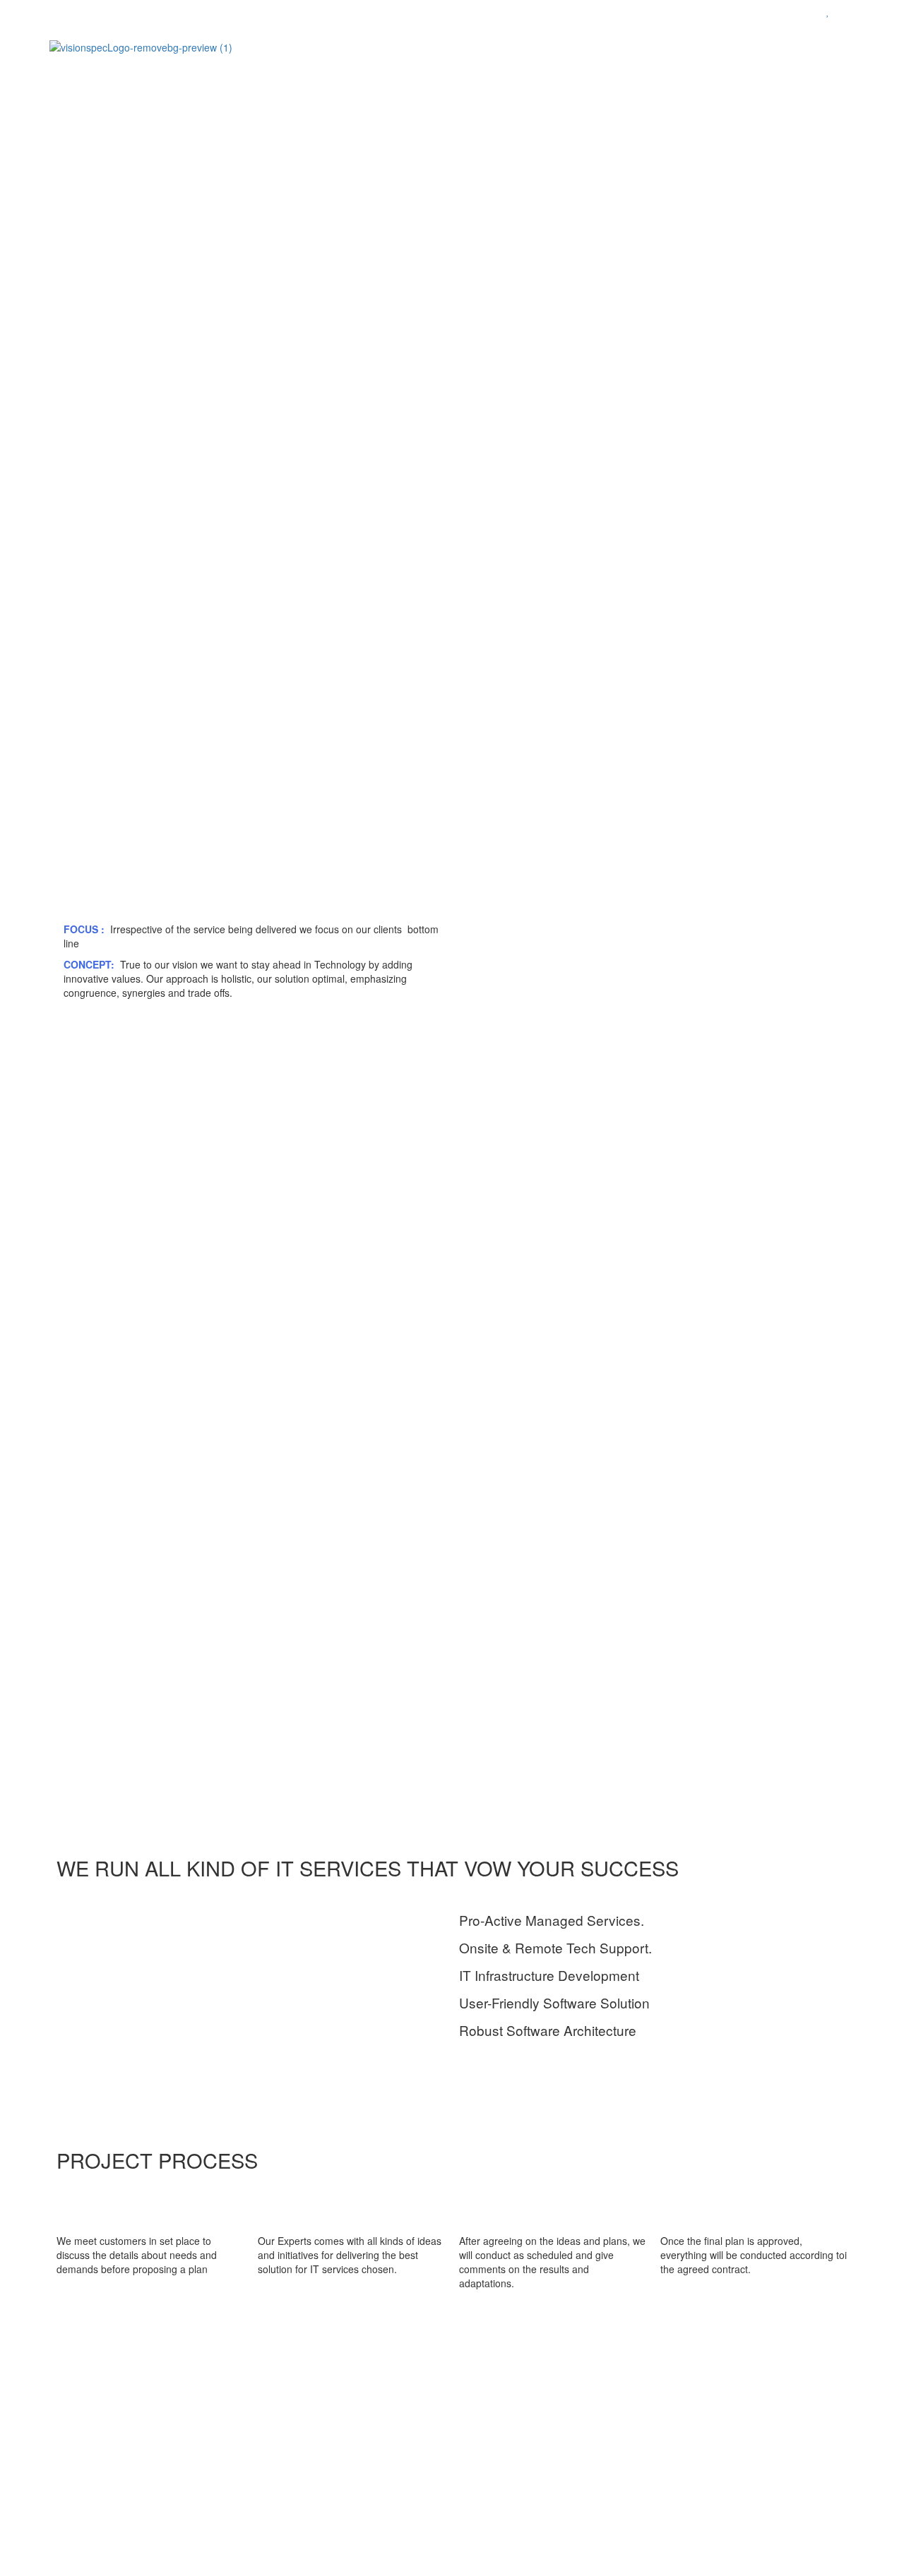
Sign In (113, 2555)
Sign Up (78, 2555)
